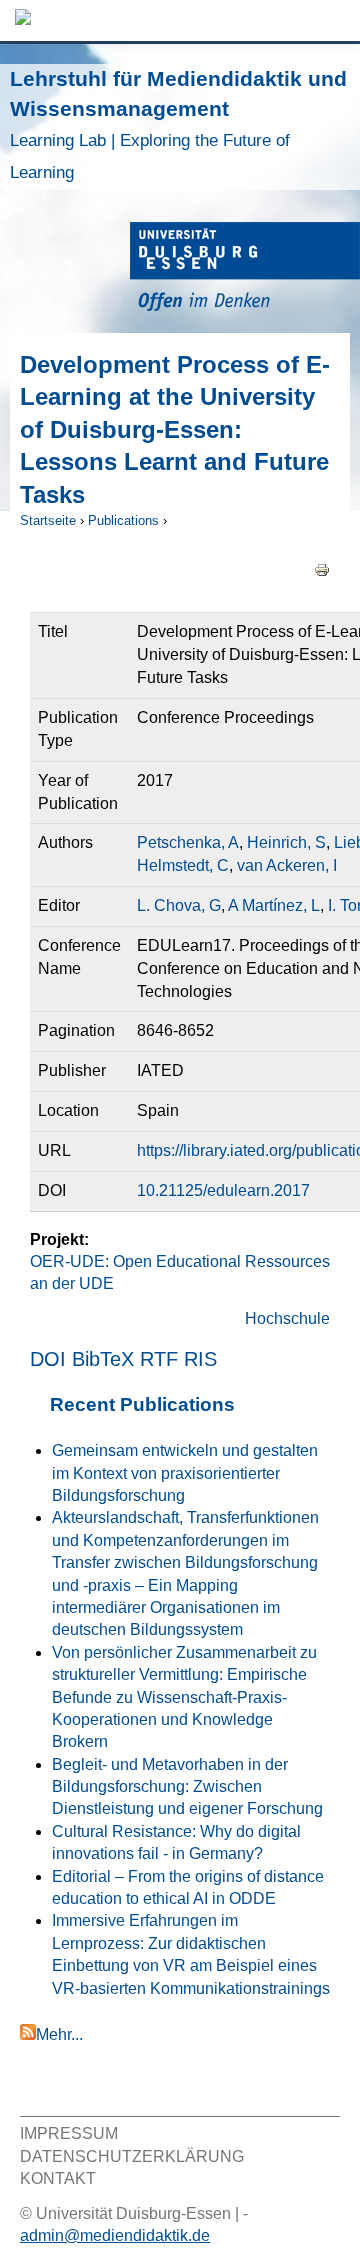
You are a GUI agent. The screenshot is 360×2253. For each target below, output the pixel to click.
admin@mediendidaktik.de (115, 2235)
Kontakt (58, 2178)
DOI (48, 1359)
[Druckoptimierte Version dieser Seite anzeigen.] (322, 568)
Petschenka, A (188, 842)
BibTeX (103, 1359)
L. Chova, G (179, 905)
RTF (159, 1359)
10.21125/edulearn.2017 (223, 1190)
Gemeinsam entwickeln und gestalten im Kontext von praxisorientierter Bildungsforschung (185, 1473)
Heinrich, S (286, 842)
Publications (123, 520)
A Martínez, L (274, 905)
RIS (200, 1359)
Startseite (48, 520)
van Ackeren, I (287, 865)
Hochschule (287, 1318)
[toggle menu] (335, 20)
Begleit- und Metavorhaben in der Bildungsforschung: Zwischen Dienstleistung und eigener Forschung (187, 1787)
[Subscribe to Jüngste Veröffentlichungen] (28, 2034)
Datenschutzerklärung (132, 2156)
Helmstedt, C (183, 865)
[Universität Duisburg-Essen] (245, 269)
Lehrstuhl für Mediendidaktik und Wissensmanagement (178, 124)
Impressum (69, 2133)
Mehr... (59, 2034)
